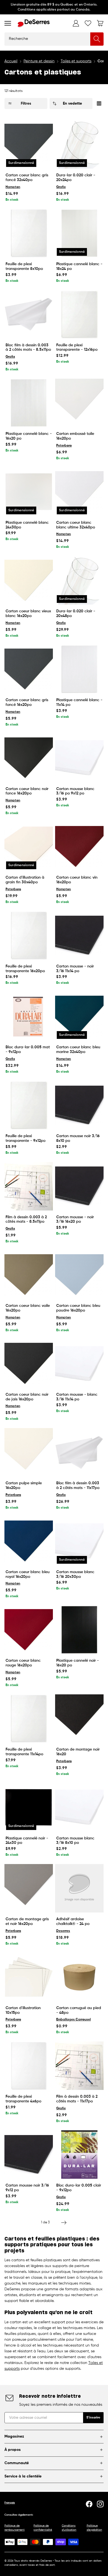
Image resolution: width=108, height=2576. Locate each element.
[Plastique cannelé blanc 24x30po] (29, 492)
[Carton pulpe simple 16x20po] (29, 1452)
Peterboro (64, 446)
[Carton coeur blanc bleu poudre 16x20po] (79, 1275)
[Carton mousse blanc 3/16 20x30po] (79, 1541)
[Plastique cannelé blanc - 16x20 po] (29, 403)
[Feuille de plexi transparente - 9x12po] (29, 1105)
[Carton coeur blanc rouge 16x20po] (29, 1630)
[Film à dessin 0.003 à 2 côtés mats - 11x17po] (79, 2066)
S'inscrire (93, 2418)
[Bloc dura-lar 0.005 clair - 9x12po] (79, 2155)
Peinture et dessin (39, 61)
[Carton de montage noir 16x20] (79, 1719)
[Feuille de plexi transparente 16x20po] (29, 935)
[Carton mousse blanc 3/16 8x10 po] (79, 1807)
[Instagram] (100, 2504)
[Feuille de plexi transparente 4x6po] (29, 2066)
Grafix (61, 187)
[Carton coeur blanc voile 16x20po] (29, 1275)
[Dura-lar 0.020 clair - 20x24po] (79, 144)
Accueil (11, 61)
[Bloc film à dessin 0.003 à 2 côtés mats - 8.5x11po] (29, 314)
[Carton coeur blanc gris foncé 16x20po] (29, 669)
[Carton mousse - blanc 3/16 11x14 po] (79, 1364)
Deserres (63, 1931)
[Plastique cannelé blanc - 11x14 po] (79, 669)
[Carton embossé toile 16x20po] (79, 403)
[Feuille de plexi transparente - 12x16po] (79, 314)
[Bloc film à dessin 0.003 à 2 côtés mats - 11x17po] (79, 1452)
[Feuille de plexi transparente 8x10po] (29, 233)
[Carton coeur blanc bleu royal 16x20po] (29, 1541)
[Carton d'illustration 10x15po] (29, 1977)
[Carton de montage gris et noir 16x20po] (29, 1888)
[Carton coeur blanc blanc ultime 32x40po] (79, 492)
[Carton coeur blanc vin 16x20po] (79, 847)
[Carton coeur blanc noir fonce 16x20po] (29, 758)
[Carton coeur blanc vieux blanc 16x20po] (29, 580)
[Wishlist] (88, 23)
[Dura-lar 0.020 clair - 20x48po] (79, 580)
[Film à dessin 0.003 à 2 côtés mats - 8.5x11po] (29, 1186)
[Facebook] (89, 2504)
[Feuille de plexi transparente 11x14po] (29, 1719)
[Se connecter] (76, 23)
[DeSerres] (34, 23)
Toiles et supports (76, 61)
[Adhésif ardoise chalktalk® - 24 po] (79, 1888)
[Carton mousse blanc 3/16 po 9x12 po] (79, 758)
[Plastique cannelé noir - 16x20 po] (79, 1630)
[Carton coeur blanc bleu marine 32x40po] (79, 1016)
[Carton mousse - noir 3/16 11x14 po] (79, 935)
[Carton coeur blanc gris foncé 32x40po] (29, 144)
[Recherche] (97, 39)
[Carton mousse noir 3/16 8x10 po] (79, 1105)
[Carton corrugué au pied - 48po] (79, 1977)
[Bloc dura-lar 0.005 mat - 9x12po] (29, 1016)
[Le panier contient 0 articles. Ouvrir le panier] (100, 23)
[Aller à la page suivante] (64, 2223)
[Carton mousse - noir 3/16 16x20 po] (79, 1186)
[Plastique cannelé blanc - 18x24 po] (79, 233)
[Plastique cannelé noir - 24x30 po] (29, 1807)
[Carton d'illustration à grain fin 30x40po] (29, 847)
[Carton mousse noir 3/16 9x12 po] (29, 2155)
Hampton (13, 187)
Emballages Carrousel (74, 2020)
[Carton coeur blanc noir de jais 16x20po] (29, 1364)
